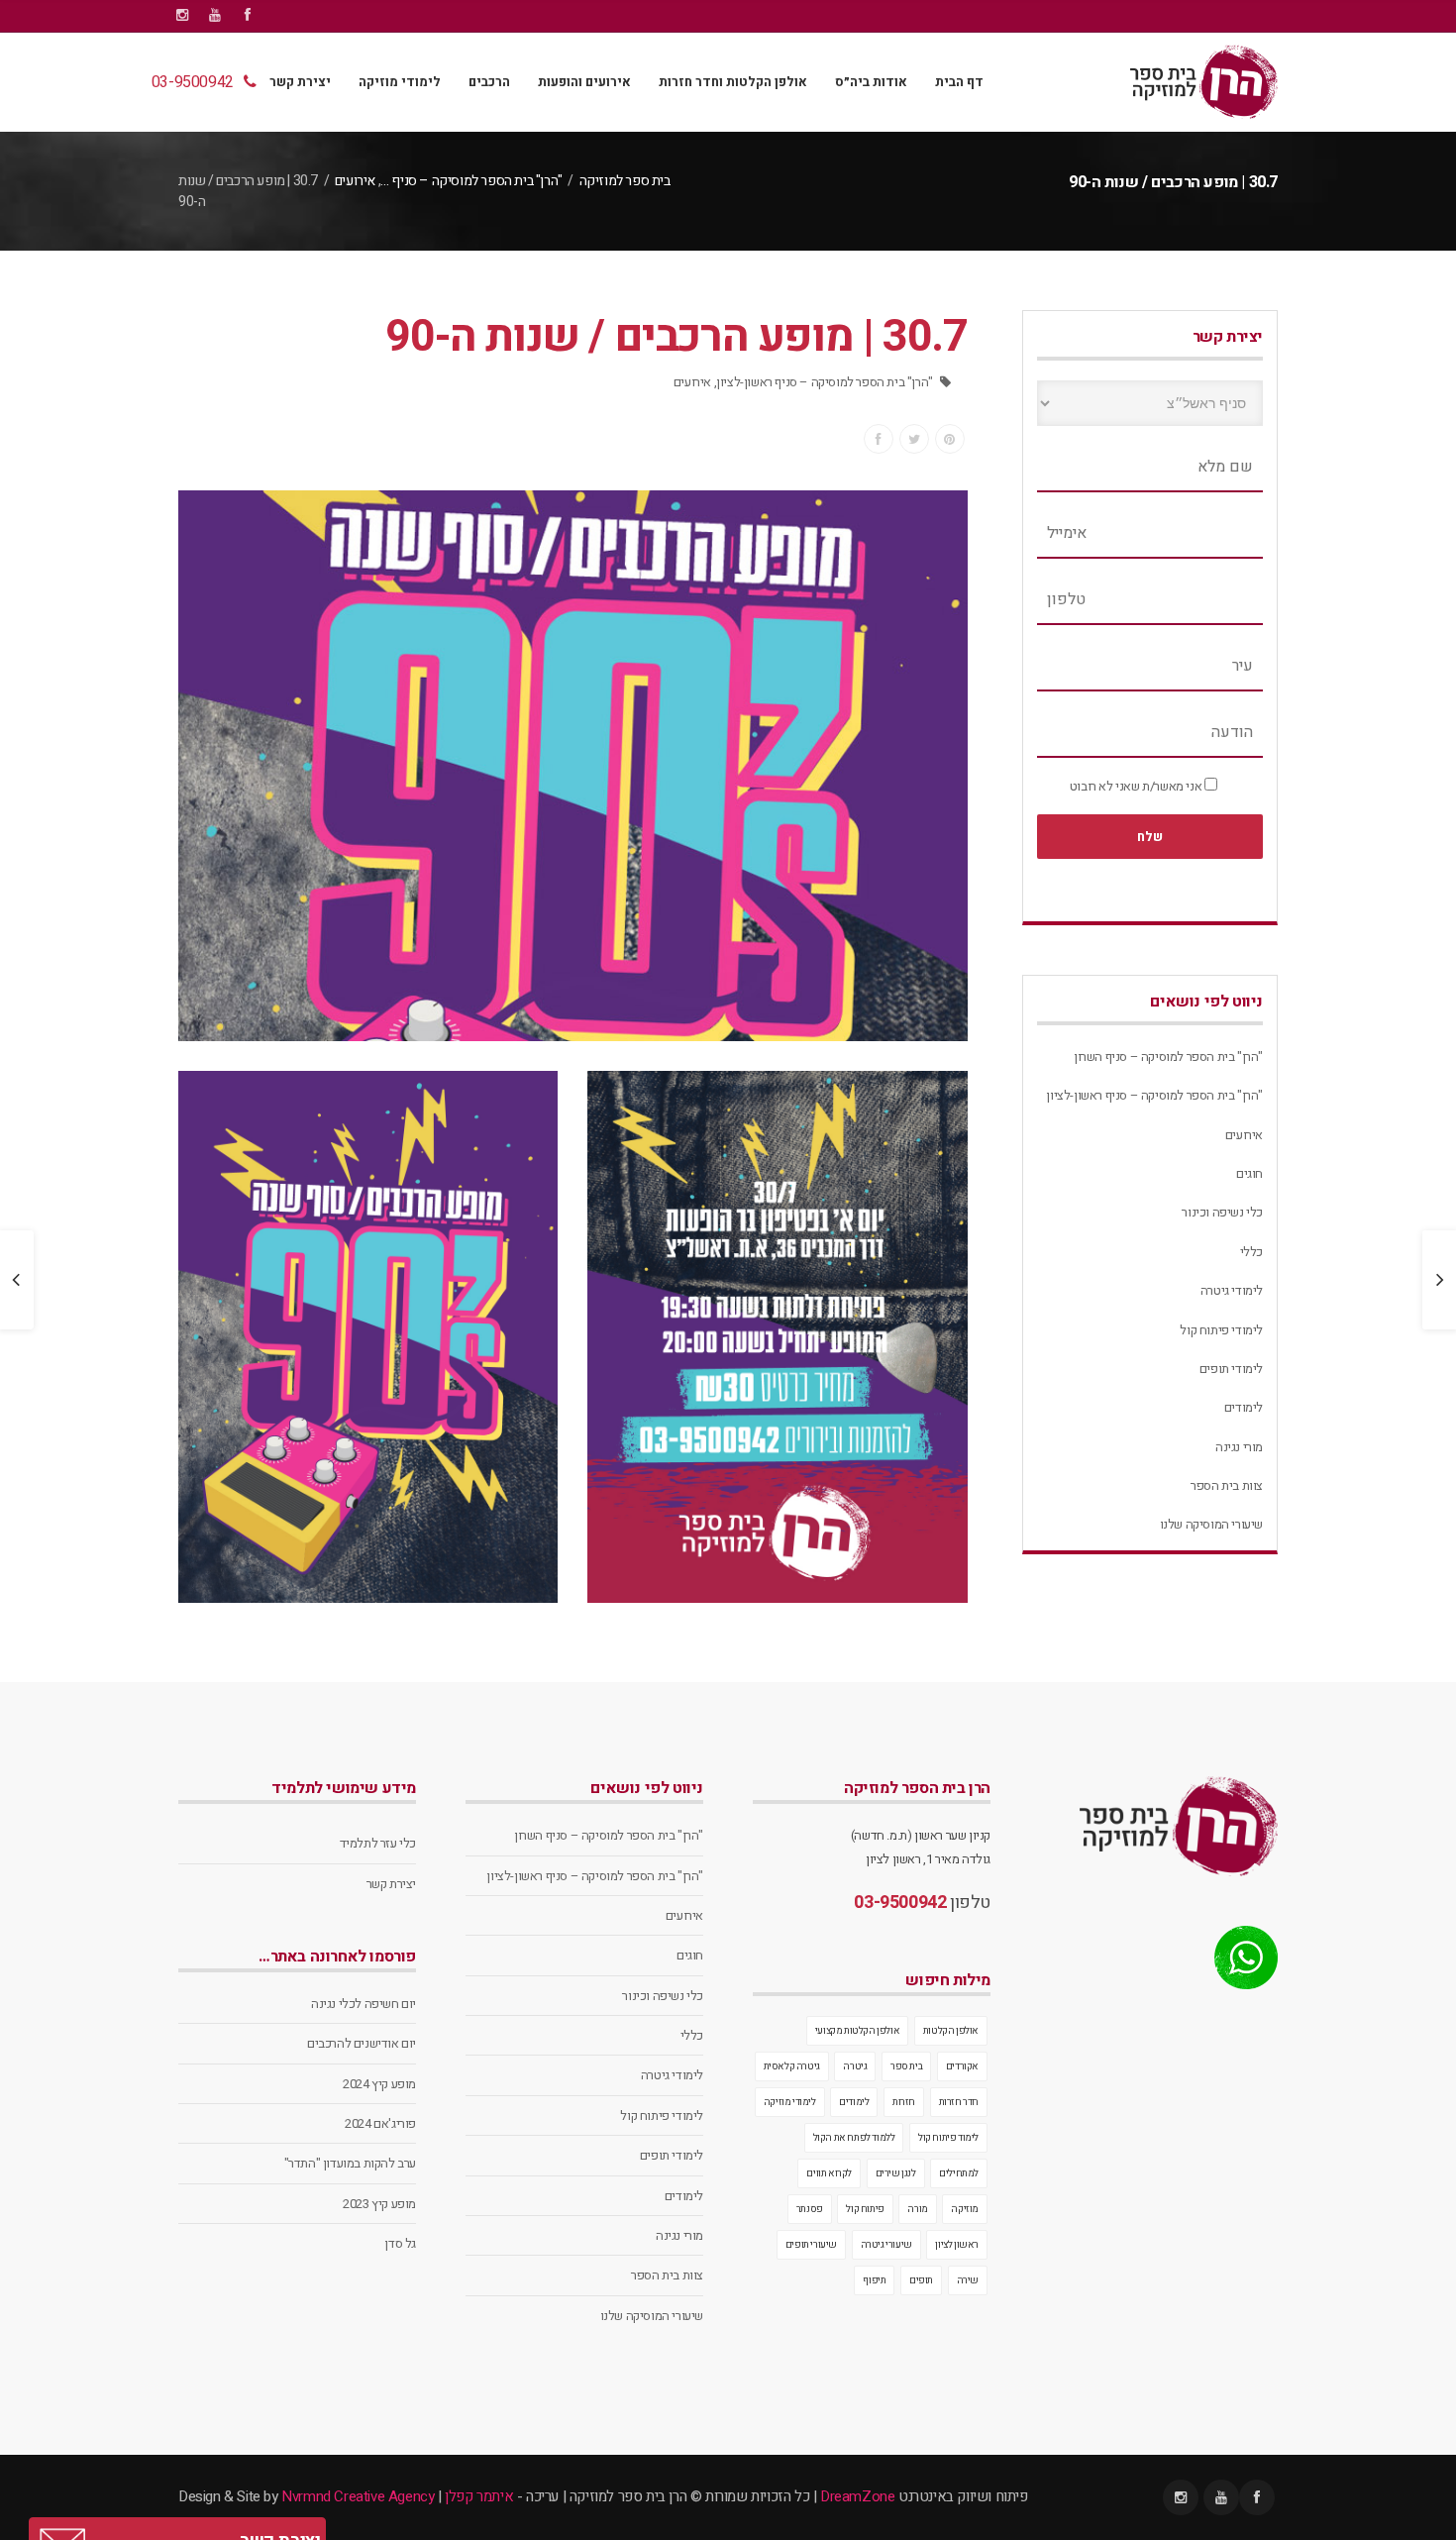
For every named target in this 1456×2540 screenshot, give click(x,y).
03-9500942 (193, 82)
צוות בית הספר (1227, 1485)
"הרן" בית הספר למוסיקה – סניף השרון (1168, 1057)
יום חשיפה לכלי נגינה (364, 2004)
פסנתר (810, 2209)
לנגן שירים (896, 2173)
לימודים (1244, 1407)
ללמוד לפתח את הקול (854, 2138)
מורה (917, 2209)
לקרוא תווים (829, 2173)
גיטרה (855, 2066)
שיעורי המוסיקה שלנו (1211, 1524)
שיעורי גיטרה (886, 2245)
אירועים (355, 181)
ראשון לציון (957, 2245)
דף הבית (959, 82)
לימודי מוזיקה (400, 82)
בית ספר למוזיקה (625, 181)
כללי (1251, 1252)
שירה (968, 2280)
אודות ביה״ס (871, 82)
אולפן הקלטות (951, 2031)
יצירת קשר (300, 82)
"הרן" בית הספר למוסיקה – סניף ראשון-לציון (825, 382)
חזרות (904, 2102)
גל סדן (400, 2243)
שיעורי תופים (811, 2245)
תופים (921, 2280)
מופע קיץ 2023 (379, 2204)
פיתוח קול (865, 2209)
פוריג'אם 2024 (380, 2123)
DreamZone (857, 2496)
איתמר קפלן (479, 2496)
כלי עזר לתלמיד (378, 1843)
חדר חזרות (959, 2102)
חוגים (1249, 1173)
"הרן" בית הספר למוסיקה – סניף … (471, 181)
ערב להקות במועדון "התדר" (350, 2163)
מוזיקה (965, 2209)
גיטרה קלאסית (792, 2066)
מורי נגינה (1239, 1447)
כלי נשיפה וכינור (1222, 1212)
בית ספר (906, 2066)
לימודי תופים (1231, 1369)
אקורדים (962, 2066)
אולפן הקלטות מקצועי (857, 2031)
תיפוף (874, 2280)
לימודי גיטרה (1232, 1290)
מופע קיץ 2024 (379, 2084)
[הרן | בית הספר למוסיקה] (1204, 82)
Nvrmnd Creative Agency (358, 2496)
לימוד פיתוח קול (948, 2138)
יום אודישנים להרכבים (362, 2043)
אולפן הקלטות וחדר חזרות (733, 82)
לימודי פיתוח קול (1221, 1330)
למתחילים (959, 2173)
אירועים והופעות (584, 82)
